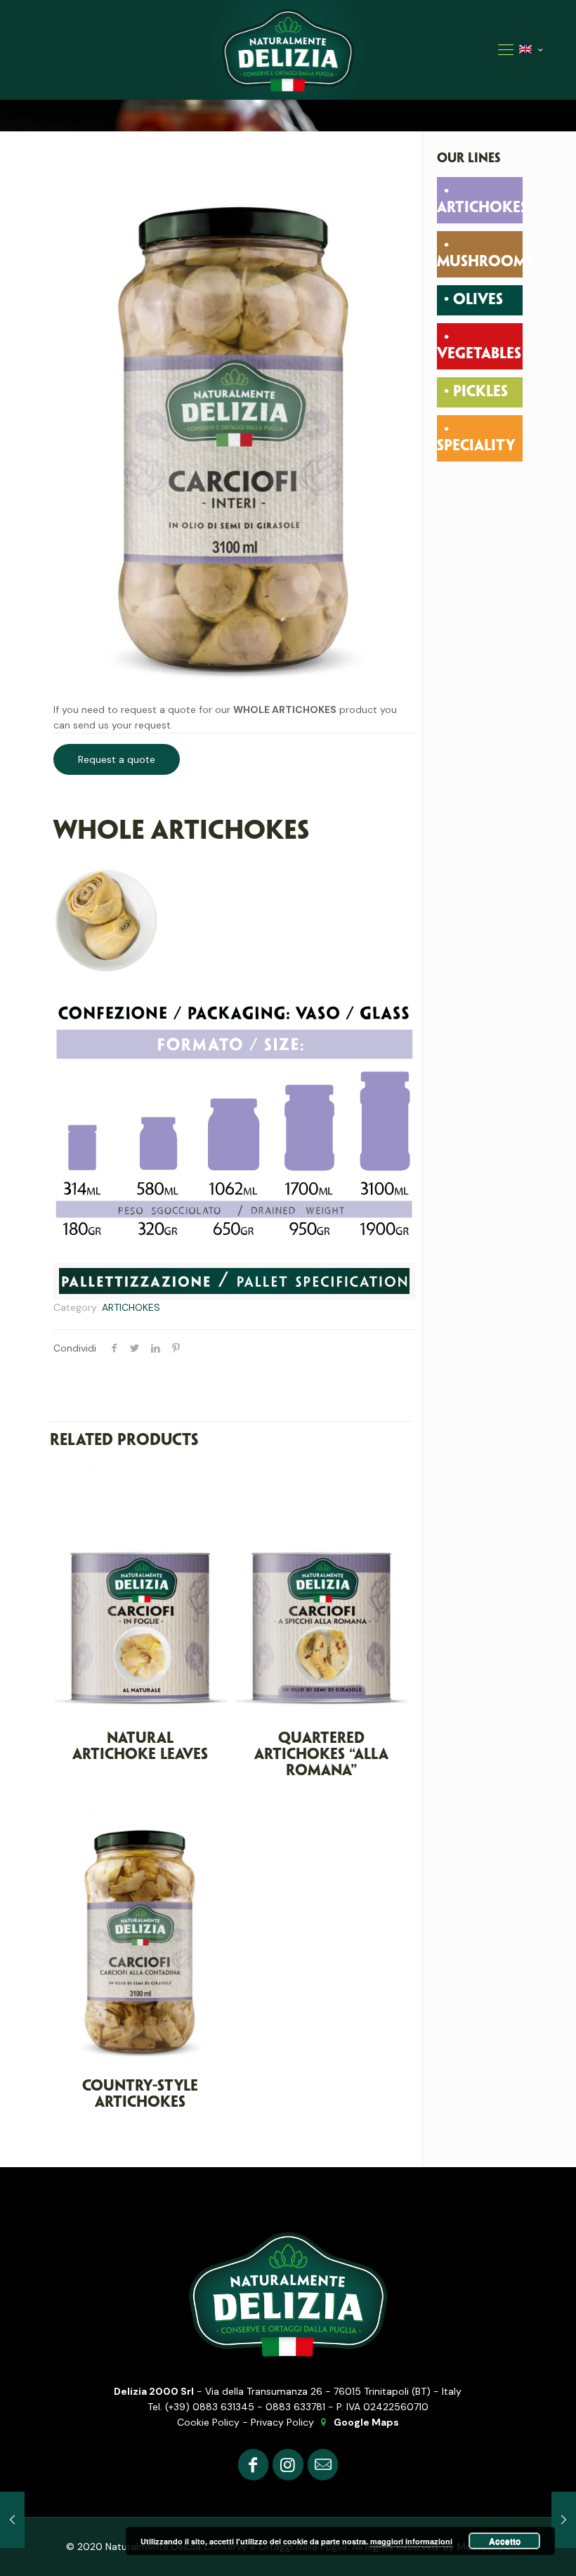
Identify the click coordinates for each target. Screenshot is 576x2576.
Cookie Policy (208, 2422)
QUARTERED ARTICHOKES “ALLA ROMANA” (321, 1755)
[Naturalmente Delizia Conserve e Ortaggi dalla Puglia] (288, 50)
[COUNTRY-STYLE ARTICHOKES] (12, 2520)
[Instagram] (288, 2465)
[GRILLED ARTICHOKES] (564, 2520)
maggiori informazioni (411, 2541)
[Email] (323, 2465)
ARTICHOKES (131, 1307)
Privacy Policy (282, 2422)
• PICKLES (476, 392)
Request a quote (117, 759)
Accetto (505, 2541)
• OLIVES (473, 300)
